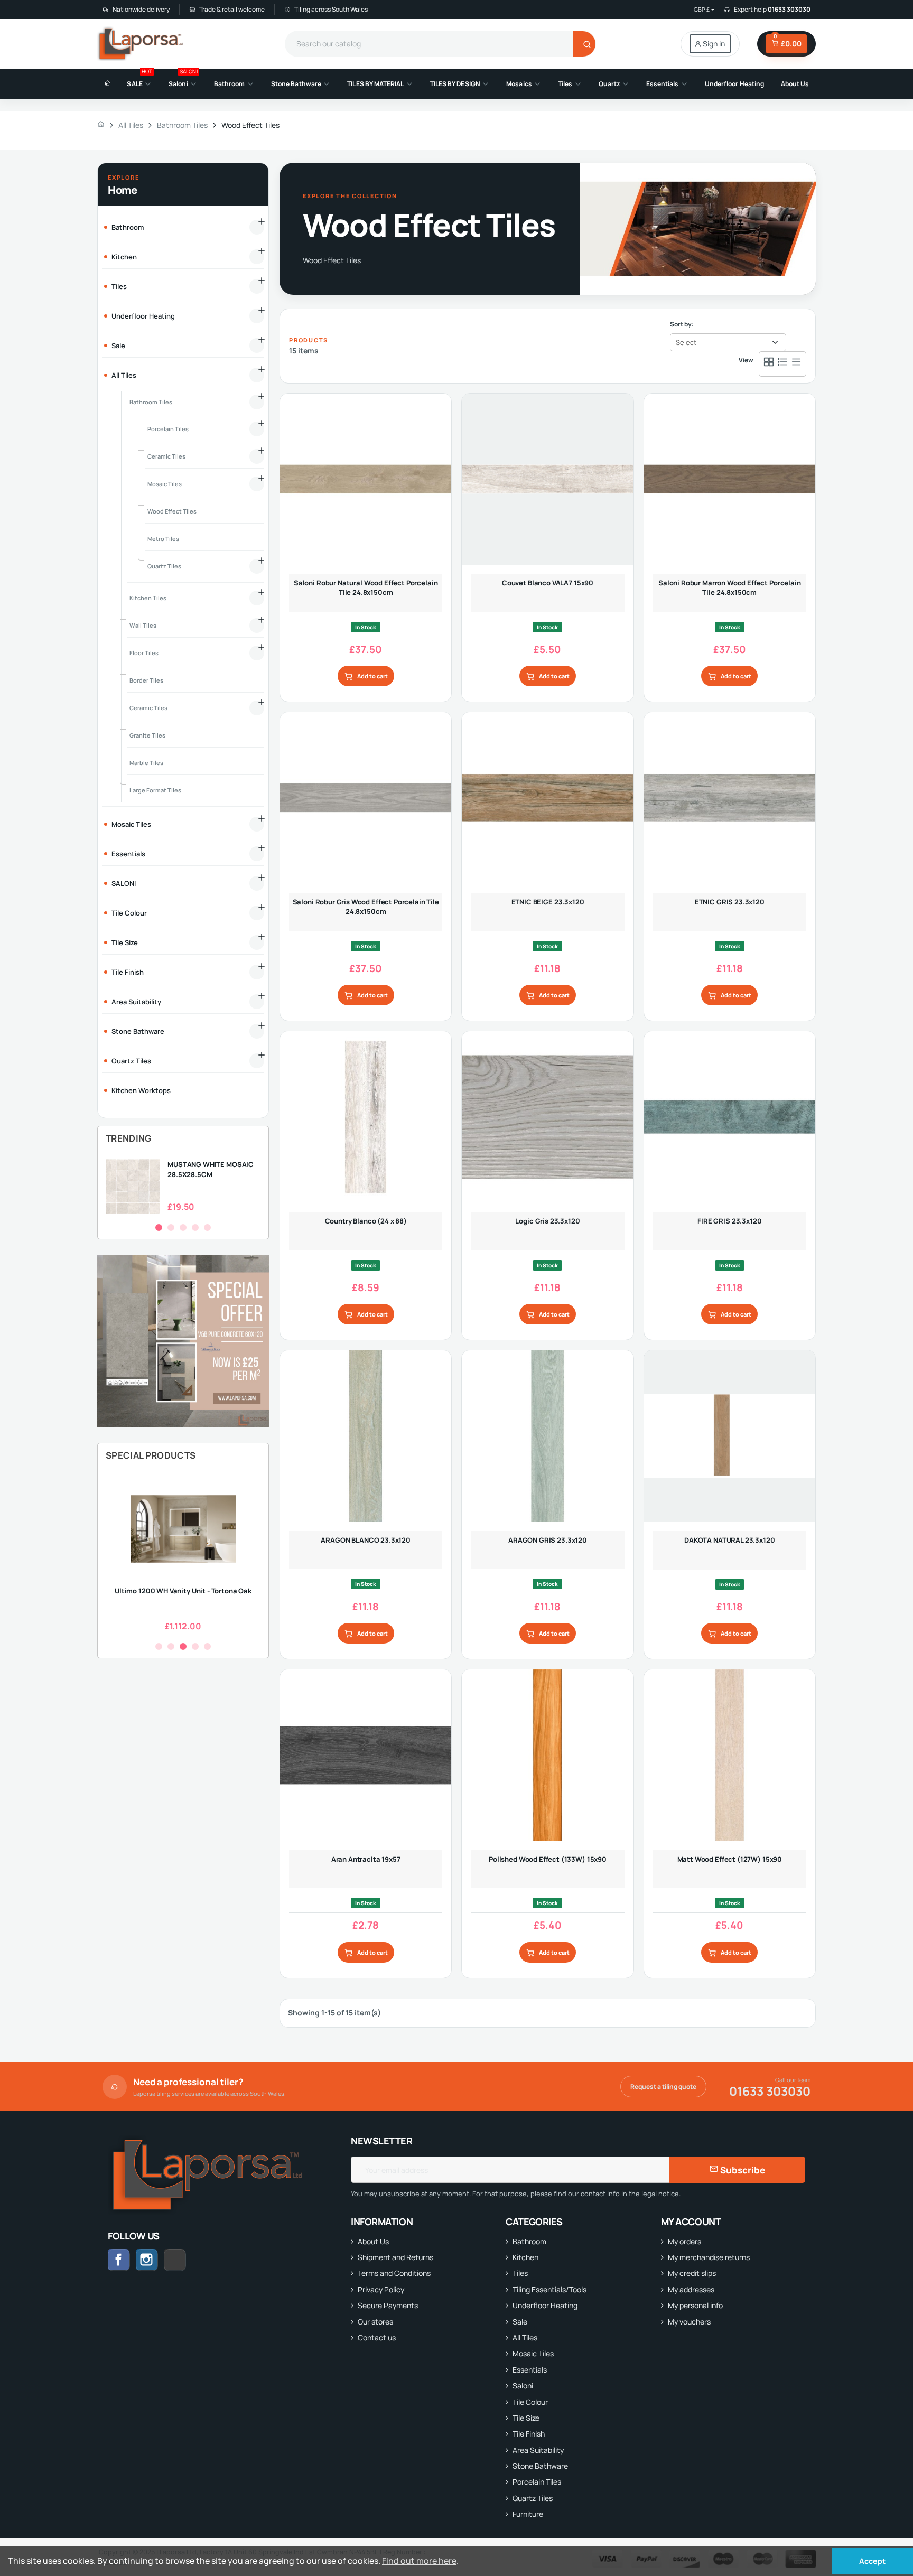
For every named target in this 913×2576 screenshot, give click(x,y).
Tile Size (526, 2418)
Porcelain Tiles (537, 2482)
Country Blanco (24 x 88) (366, 1221)
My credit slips (692, 2273)
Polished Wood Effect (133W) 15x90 (548, 1859)
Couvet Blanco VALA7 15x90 (548, 583)
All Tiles (525, 2337)
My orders (684, 2241)
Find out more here (419, 2561)
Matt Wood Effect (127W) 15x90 (730, 1859)
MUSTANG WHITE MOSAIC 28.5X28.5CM (211, 1169)
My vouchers (689, 2322)
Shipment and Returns (395, 2257)
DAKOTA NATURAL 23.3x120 (729, 1540)
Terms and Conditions (394, 2273)
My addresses (691, 2289)
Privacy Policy (381, 2289)
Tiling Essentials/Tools (549, 2289)
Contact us (377, 2337)
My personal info (695, 2305)
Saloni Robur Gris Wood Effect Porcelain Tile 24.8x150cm (366, 907)
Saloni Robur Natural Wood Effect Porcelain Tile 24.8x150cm (366, 587)
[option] (183, 1186)
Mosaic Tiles (533, 2353)
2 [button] (171, 1228)
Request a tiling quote (663, 2087)
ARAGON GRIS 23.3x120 (548, 1540)
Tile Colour (530, 2402)
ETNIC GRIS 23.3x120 (730, 902)
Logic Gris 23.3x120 (547, 1221)
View (746, 360)
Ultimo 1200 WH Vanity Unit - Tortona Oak (183, 1591)
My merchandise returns (709, 2257)
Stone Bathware (540, 2466)
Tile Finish (529, 2434)
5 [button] (207, 1228)
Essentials (530, 2370)
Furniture (528, 2514)
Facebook (119, 2260)
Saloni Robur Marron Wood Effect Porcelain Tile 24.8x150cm (730, 587)
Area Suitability (538, 2450)
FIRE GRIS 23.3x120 (729, 1221)
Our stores (375, 2322)
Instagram (147, 2260)
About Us (373, 2241)
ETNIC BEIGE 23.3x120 (548, 902)
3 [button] (183, 1228)
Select (686, 342)
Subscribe (742, 2170)
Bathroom (529, 2241)
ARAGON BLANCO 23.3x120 (366, 1540)
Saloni (523, 2386)
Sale (520, 2322)
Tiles (520, 2273)
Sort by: (682, 324)
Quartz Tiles (533, 2498)
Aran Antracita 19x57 (366, 1859)
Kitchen (525, 2257)
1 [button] (159, 1228)
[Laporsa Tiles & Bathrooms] (141, 44)
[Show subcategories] (257, 227)
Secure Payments (388, 2305)
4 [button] (195, 1228)
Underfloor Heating (545, 2305)
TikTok (186, 2260)
